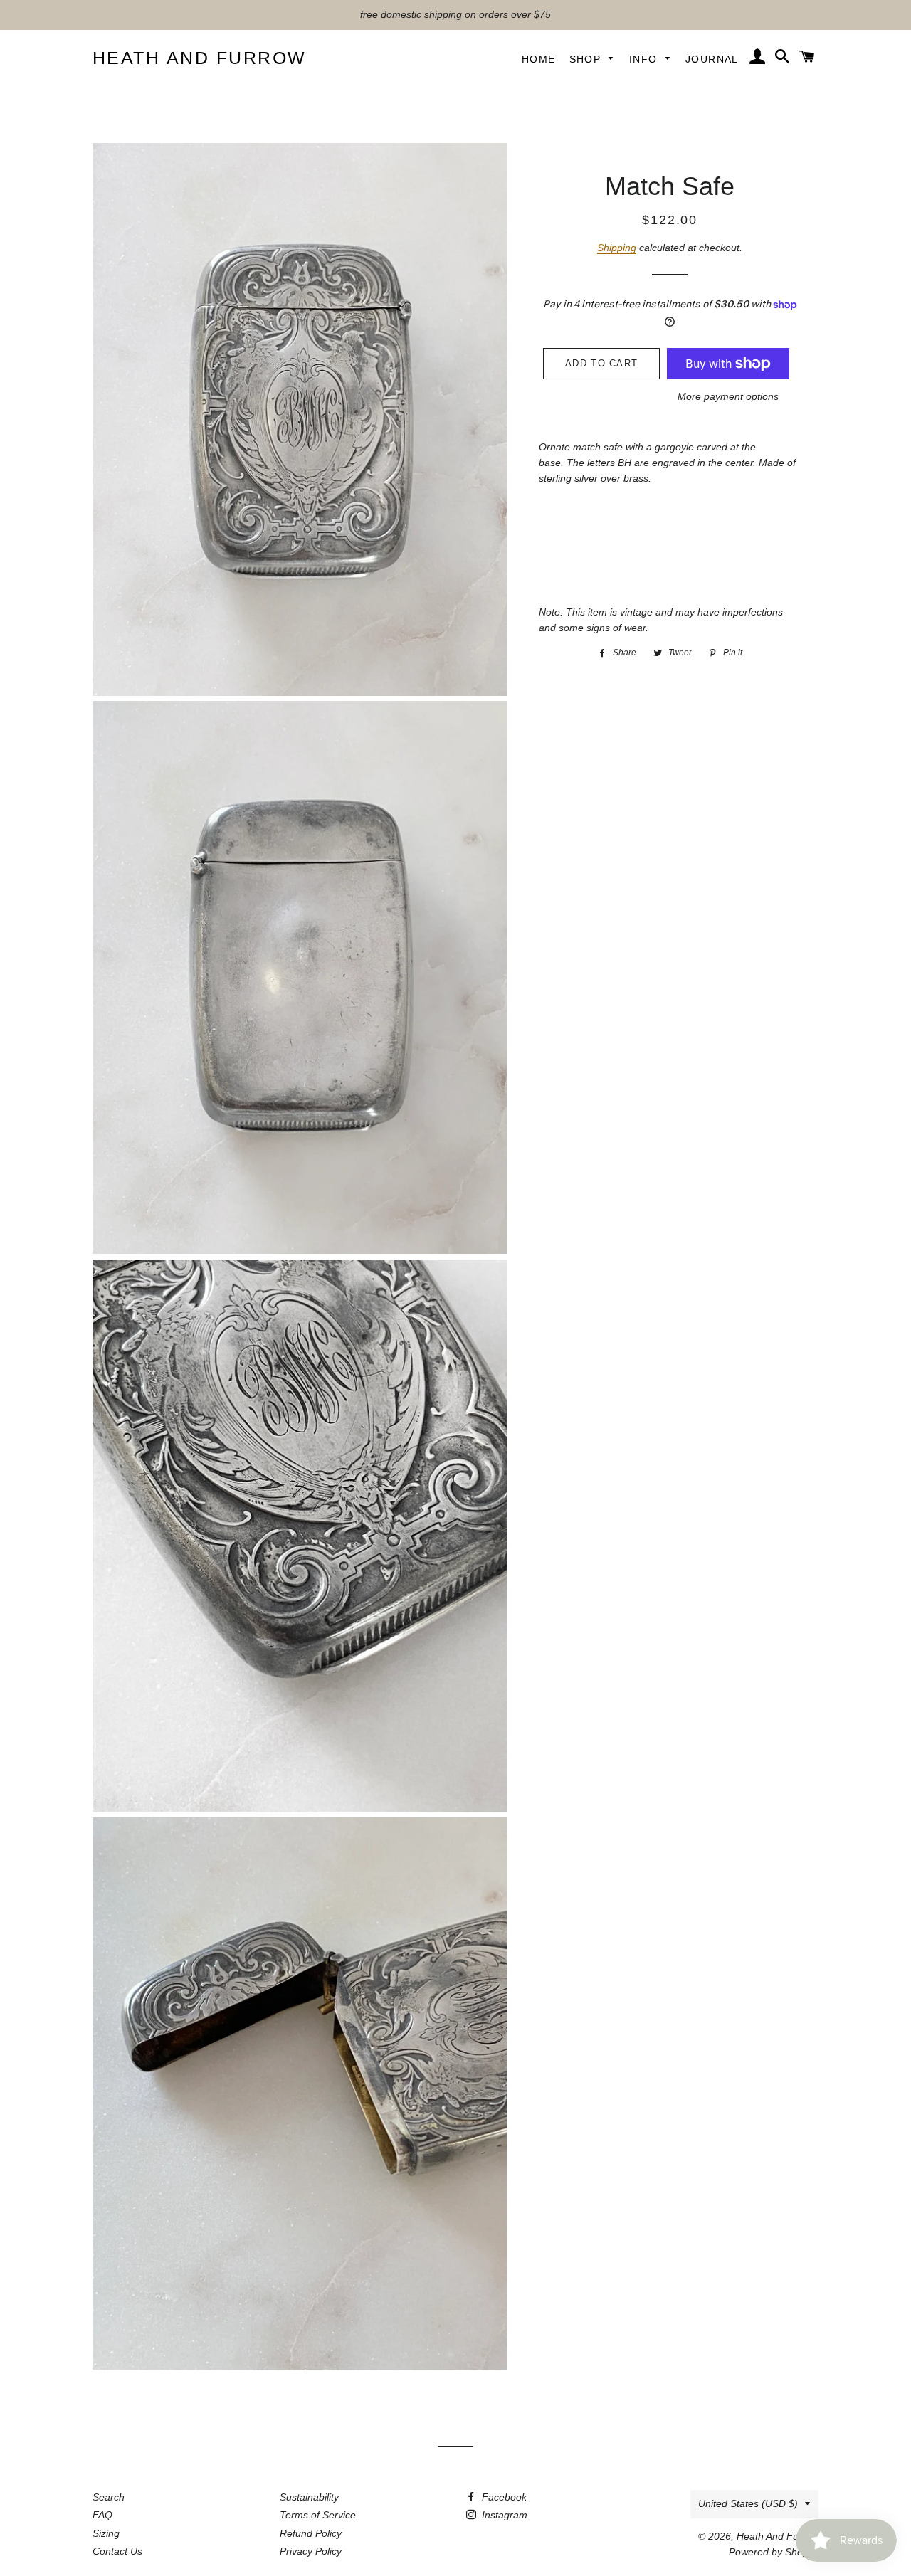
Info (645, 59)
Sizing (106, 2533)
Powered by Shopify (774, 2552)
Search (109, 2497)
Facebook (503, 2497)
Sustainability (309, 2497)
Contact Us (117, 2551)
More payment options (728, 396)
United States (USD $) (748, 2503)
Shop (587, 59)
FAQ (102, 2515)
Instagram (503, 2515)
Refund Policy (311, 2533)
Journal (712, 59)
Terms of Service (318, 2515)
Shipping (617, 248)
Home (539, 59)
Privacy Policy (311, 2551)
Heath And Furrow (200, 58)
